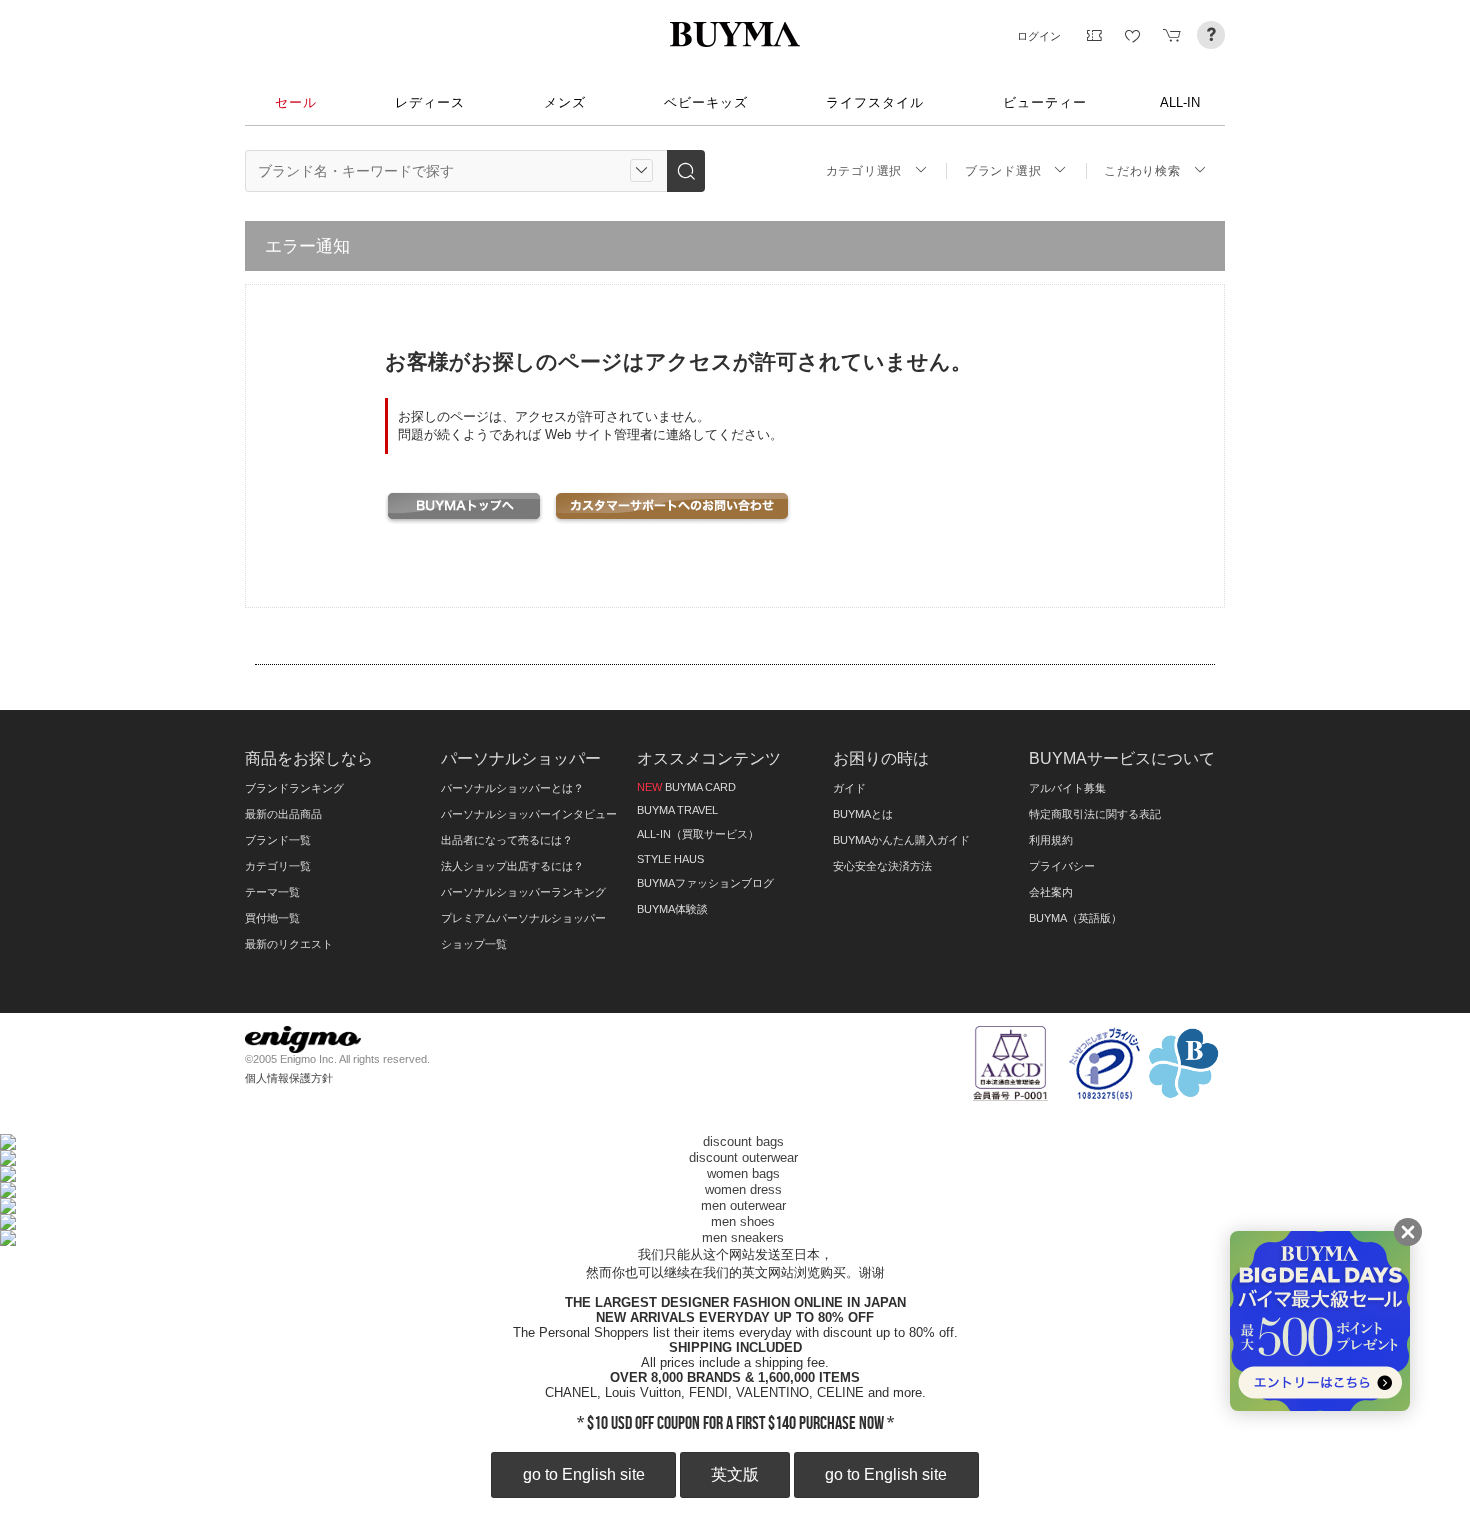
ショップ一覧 (474, 944)
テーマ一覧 (272, 892)
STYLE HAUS (670, 859)
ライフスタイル (875, 102)
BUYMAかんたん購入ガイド (901, 840)
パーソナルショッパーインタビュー (529, 814)
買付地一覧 (272, 918)
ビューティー (1045, 102)
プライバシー (1062, 866)
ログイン (1039, 36)
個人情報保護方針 (289, 1078)
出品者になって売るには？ (507, 840)
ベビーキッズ (706, 102)
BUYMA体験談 (672, 909)
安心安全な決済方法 (882, 866)
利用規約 (1051, 840)
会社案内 (1051, 892)
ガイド (849, 788)
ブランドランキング (294, 788)
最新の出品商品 (283, 814)
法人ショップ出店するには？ (512, 866)
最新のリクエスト (289, 944)
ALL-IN (1180, 102)
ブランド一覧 (278, 840)
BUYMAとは (863, 814)
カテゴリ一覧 (278, 866)
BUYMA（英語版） (1075, 918)
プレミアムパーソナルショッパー (523, 918)
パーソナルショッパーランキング (523, 892)
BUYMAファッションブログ (705, 883)
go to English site (584, 1474)
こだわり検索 (1142, 171)
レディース (430, 102)
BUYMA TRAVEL (677, 810)
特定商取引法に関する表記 (1095, 814)
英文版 (735, 1474)
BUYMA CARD (686, 787)
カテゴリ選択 (864, 171)
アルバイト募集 (1067, 788)
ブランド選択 (1003, 171)
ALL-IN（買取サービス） (698, 834)
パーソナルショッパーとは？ (512, 788)
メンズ (565, 102)
